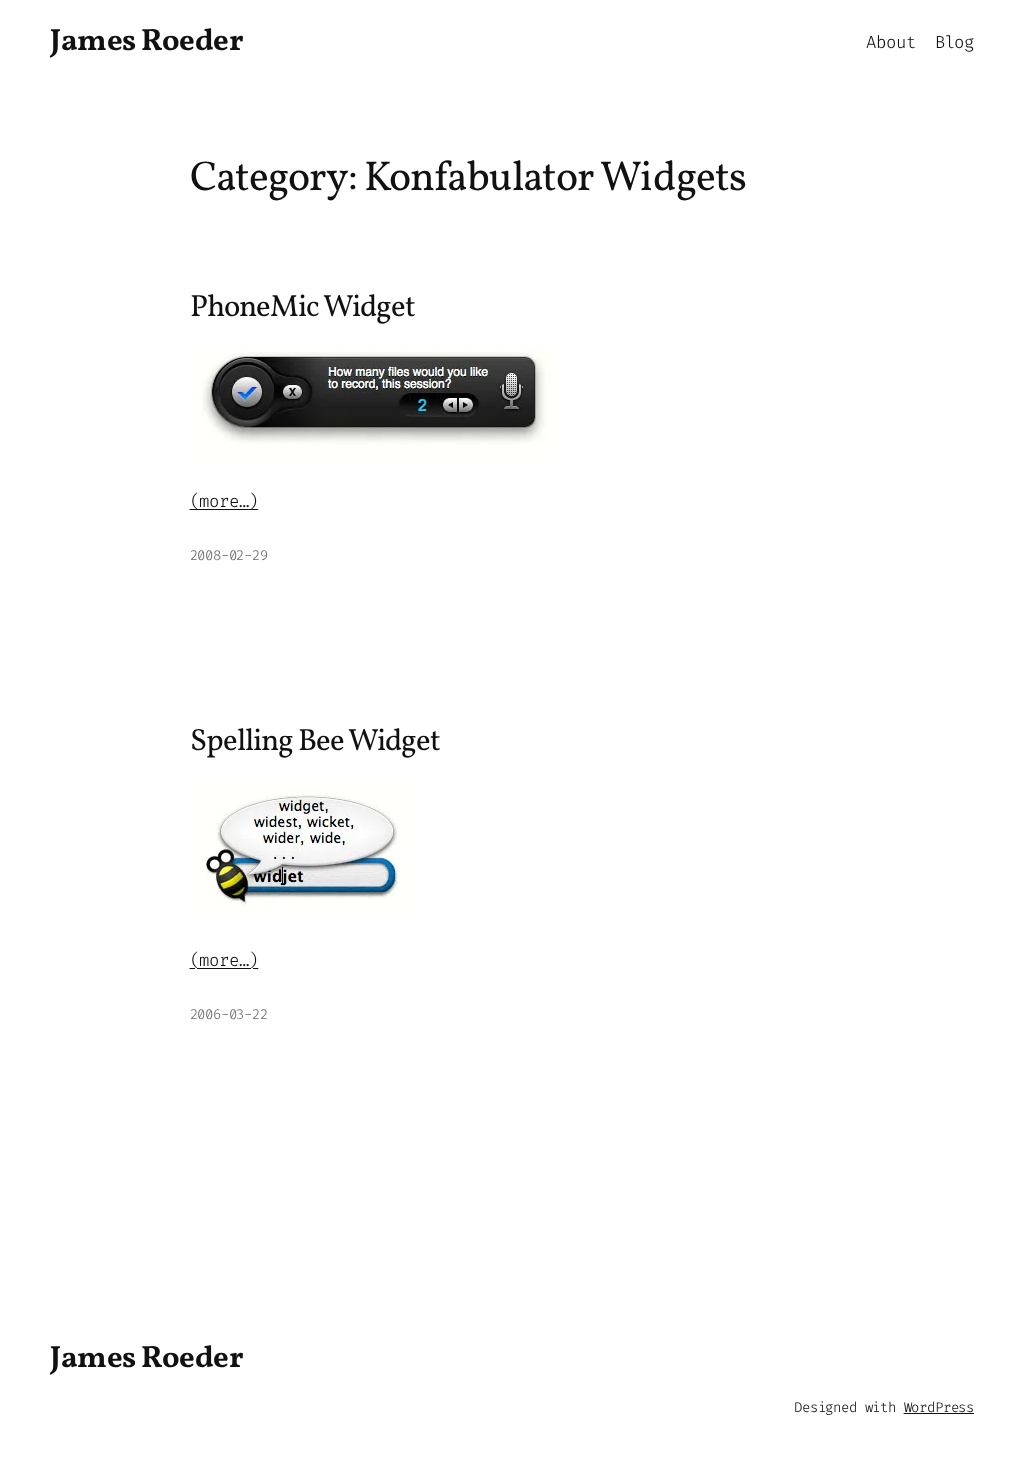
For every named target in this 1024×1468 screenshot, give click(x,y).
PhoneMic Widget (303, 309)
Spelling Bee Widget (315, 743)
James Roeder (146, 42)
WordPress (939, 1407)
